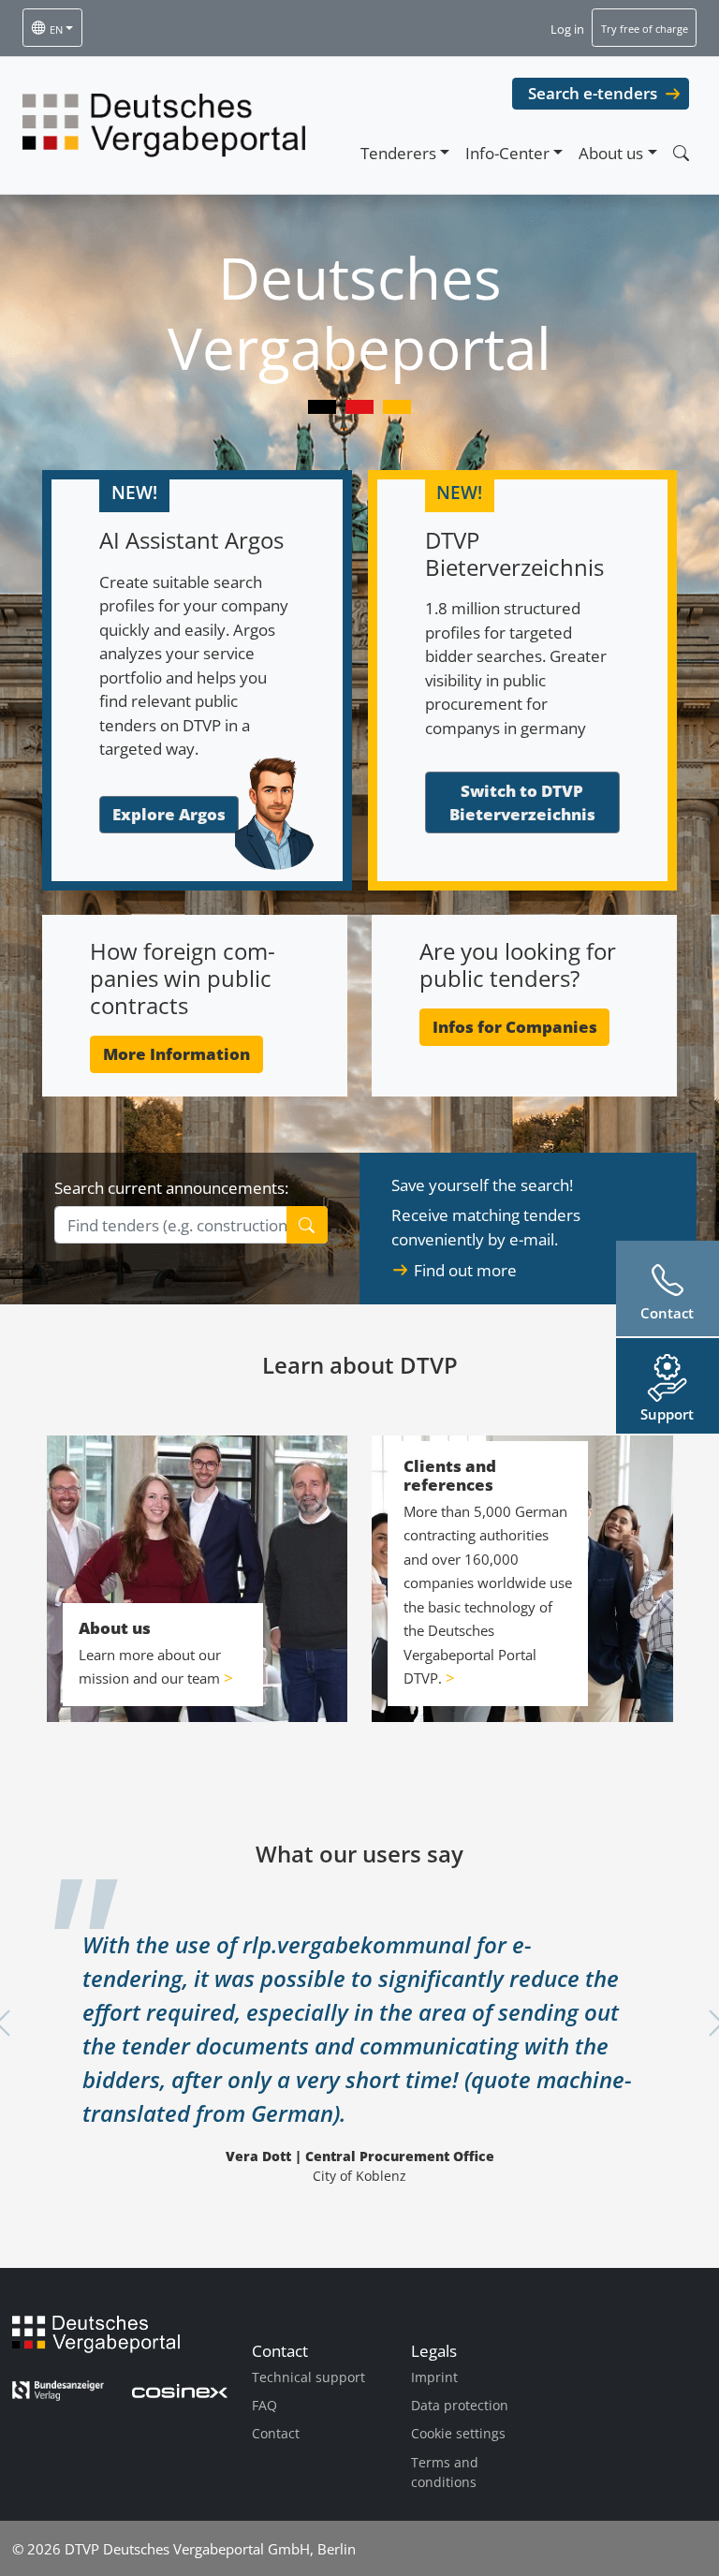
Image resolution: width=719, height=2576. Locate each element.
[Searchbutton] (308, 1225)
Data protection (460, 2405)
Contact (276, 2433)
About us (611, 153)
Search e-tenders (593, 93)
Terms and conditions (445, 2473)
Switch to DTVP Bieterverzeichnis (522, 803)
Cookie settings (458, 2433)
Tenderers (398, 153)
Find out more (465, 1270)
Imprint (434, 2377)
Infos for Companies (515, 1027)
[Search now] (681, 153)
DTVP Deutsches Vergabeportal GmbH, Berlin (210, 2549)
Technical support (308, 2377)
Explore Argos (169, 814)
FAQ (264, 2405)
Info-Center (507, 153)
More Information (176, 1054)
